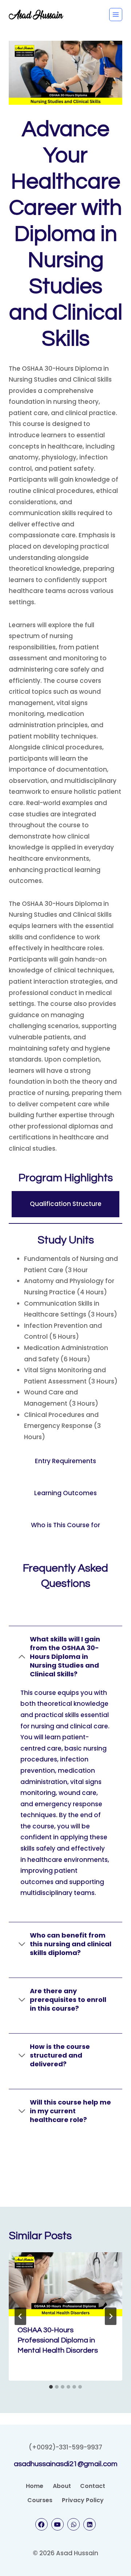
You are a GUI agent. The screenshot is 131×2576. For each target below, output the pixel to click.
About (62, 2486)
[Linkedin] (90, 2524)
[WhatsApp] (74, 2524)
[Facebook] (41, 2524)
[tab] (51, 2387)
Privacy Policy (83, 2500)
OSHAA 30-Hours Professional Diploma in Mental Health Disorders (58, 2340)
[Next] (111, 2316)
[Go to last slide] (20, 2316)
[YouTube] (57, 2524)
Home (35, 2486)
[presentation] (65, 2284)
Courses (40, 2500)
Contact (93, 2486)
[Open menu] (116, 15)
